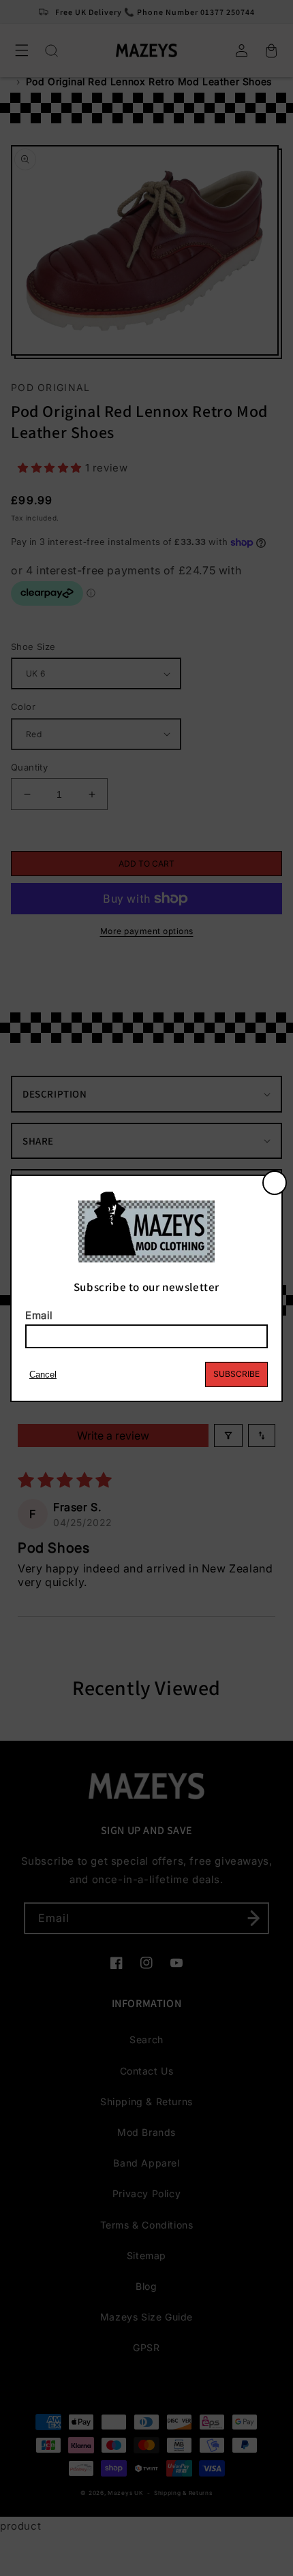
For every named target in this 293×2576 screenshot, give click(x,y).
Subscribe (236, 1374)
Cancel (43, 1375)
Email (39, 1315)
